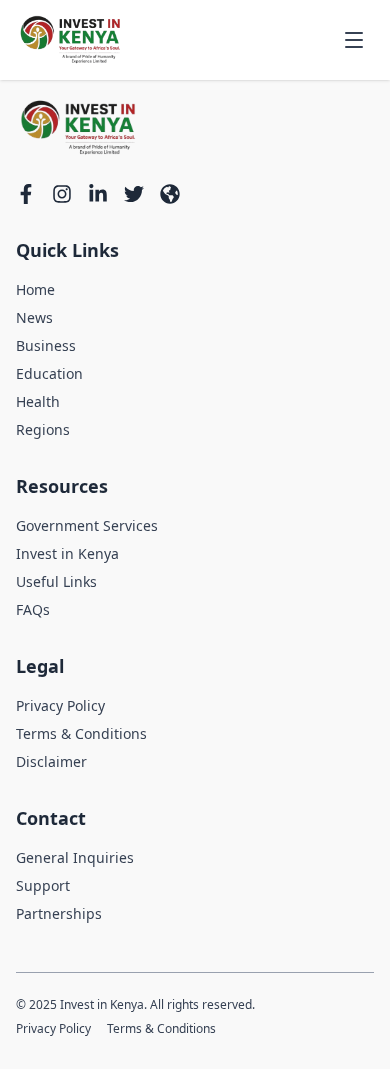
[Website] (170, 194)
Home (35, 289)
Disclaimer (51, 761)
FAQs (33, 609)
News (34, 317)
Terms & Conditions (81, 733)
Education (49, 373)
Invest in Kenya (67, 553)
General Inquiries (75, 857)
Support (43, 885)
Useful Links (56, 581)
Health (38, 401)
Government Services (87, 525)
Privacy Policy (60, 705)
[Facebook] (26, 194)
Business (46, 345)
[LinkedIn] (98, 194)
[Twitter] (134, 194)
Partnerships (59, 913)
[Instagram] (62, 194)
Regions (43, 429)
